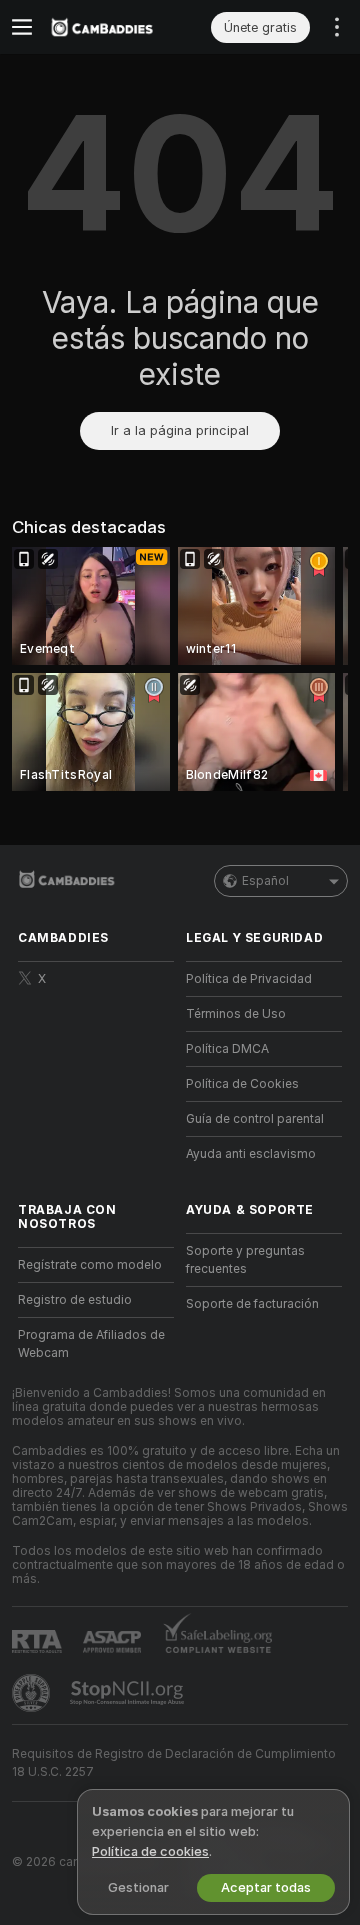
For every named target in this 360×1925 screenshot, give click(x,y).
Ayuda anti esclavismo (251, 1154)
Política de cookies (150, 1851)
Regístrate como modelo (90, 1265)
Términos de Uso (236, 1014)
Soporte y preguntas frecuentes (245, 1260)
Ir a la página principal (180, 430)
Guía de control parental (255, 1119)
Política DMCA (227, 1049)
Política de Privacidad (249, 979)
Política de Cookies (242, 1084)
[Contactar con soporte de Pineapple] (33, 1693)
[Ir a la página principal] (112, 27)
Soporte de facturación (252, 1304)
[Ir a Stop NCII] (129, 1693)
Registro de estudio (75, 1300)
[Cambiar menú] (22, 27)
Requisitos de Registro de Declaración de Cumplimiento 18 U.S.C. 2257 (174, 1763)
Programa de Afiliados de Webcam (91, 1344)
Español (265, 881)
